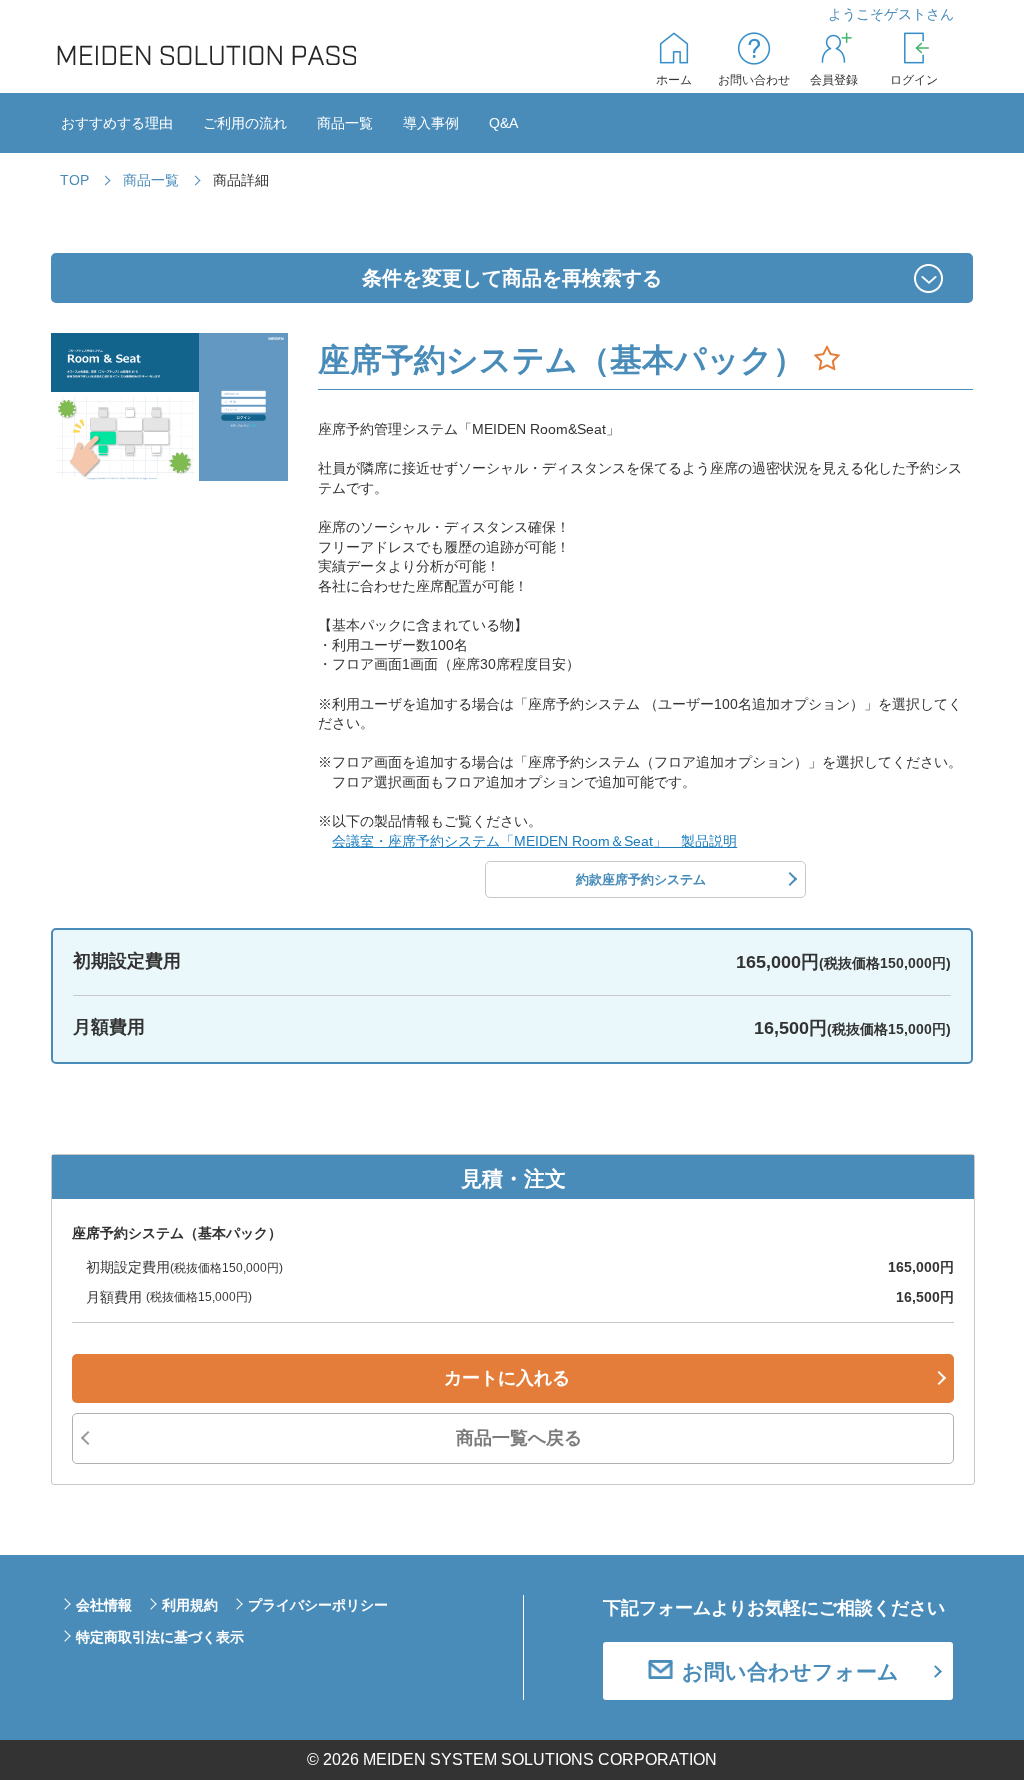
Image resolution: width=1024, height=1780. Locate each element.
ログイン (914, 80)
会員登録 (834, 80)
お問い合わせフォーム (790, 1671)
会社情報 (104, 1605)
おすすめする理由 (117, 123)
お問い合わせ (754, 80)
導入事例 (431, 123)
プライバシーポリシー (318, 1605)
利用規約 (190, 1605)
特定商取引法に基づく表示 (160, 1637)
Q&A (503, 123)
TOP (74, 180)
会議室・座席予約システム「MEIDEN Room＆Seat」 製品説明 (534, 841)
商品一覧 (345, 123)
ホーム (674, 80)
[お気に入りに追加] (827, 359)
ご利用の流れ (245, 123)
